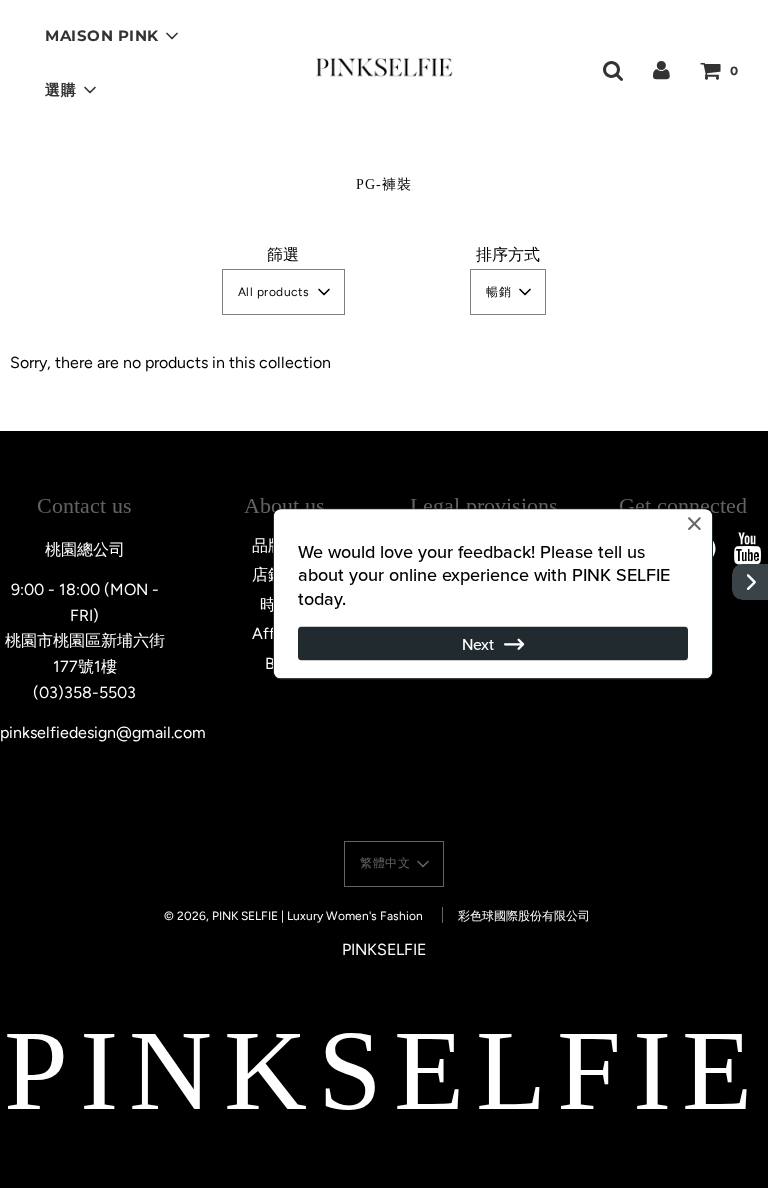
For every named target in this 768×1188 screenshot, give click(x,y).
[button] (283, 292)
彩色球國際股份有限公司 (524, 916)
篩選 (283, 254)
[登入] (661, 69)
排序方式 (508, 254)
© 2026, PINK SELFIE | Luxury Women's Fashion (293, 916)
